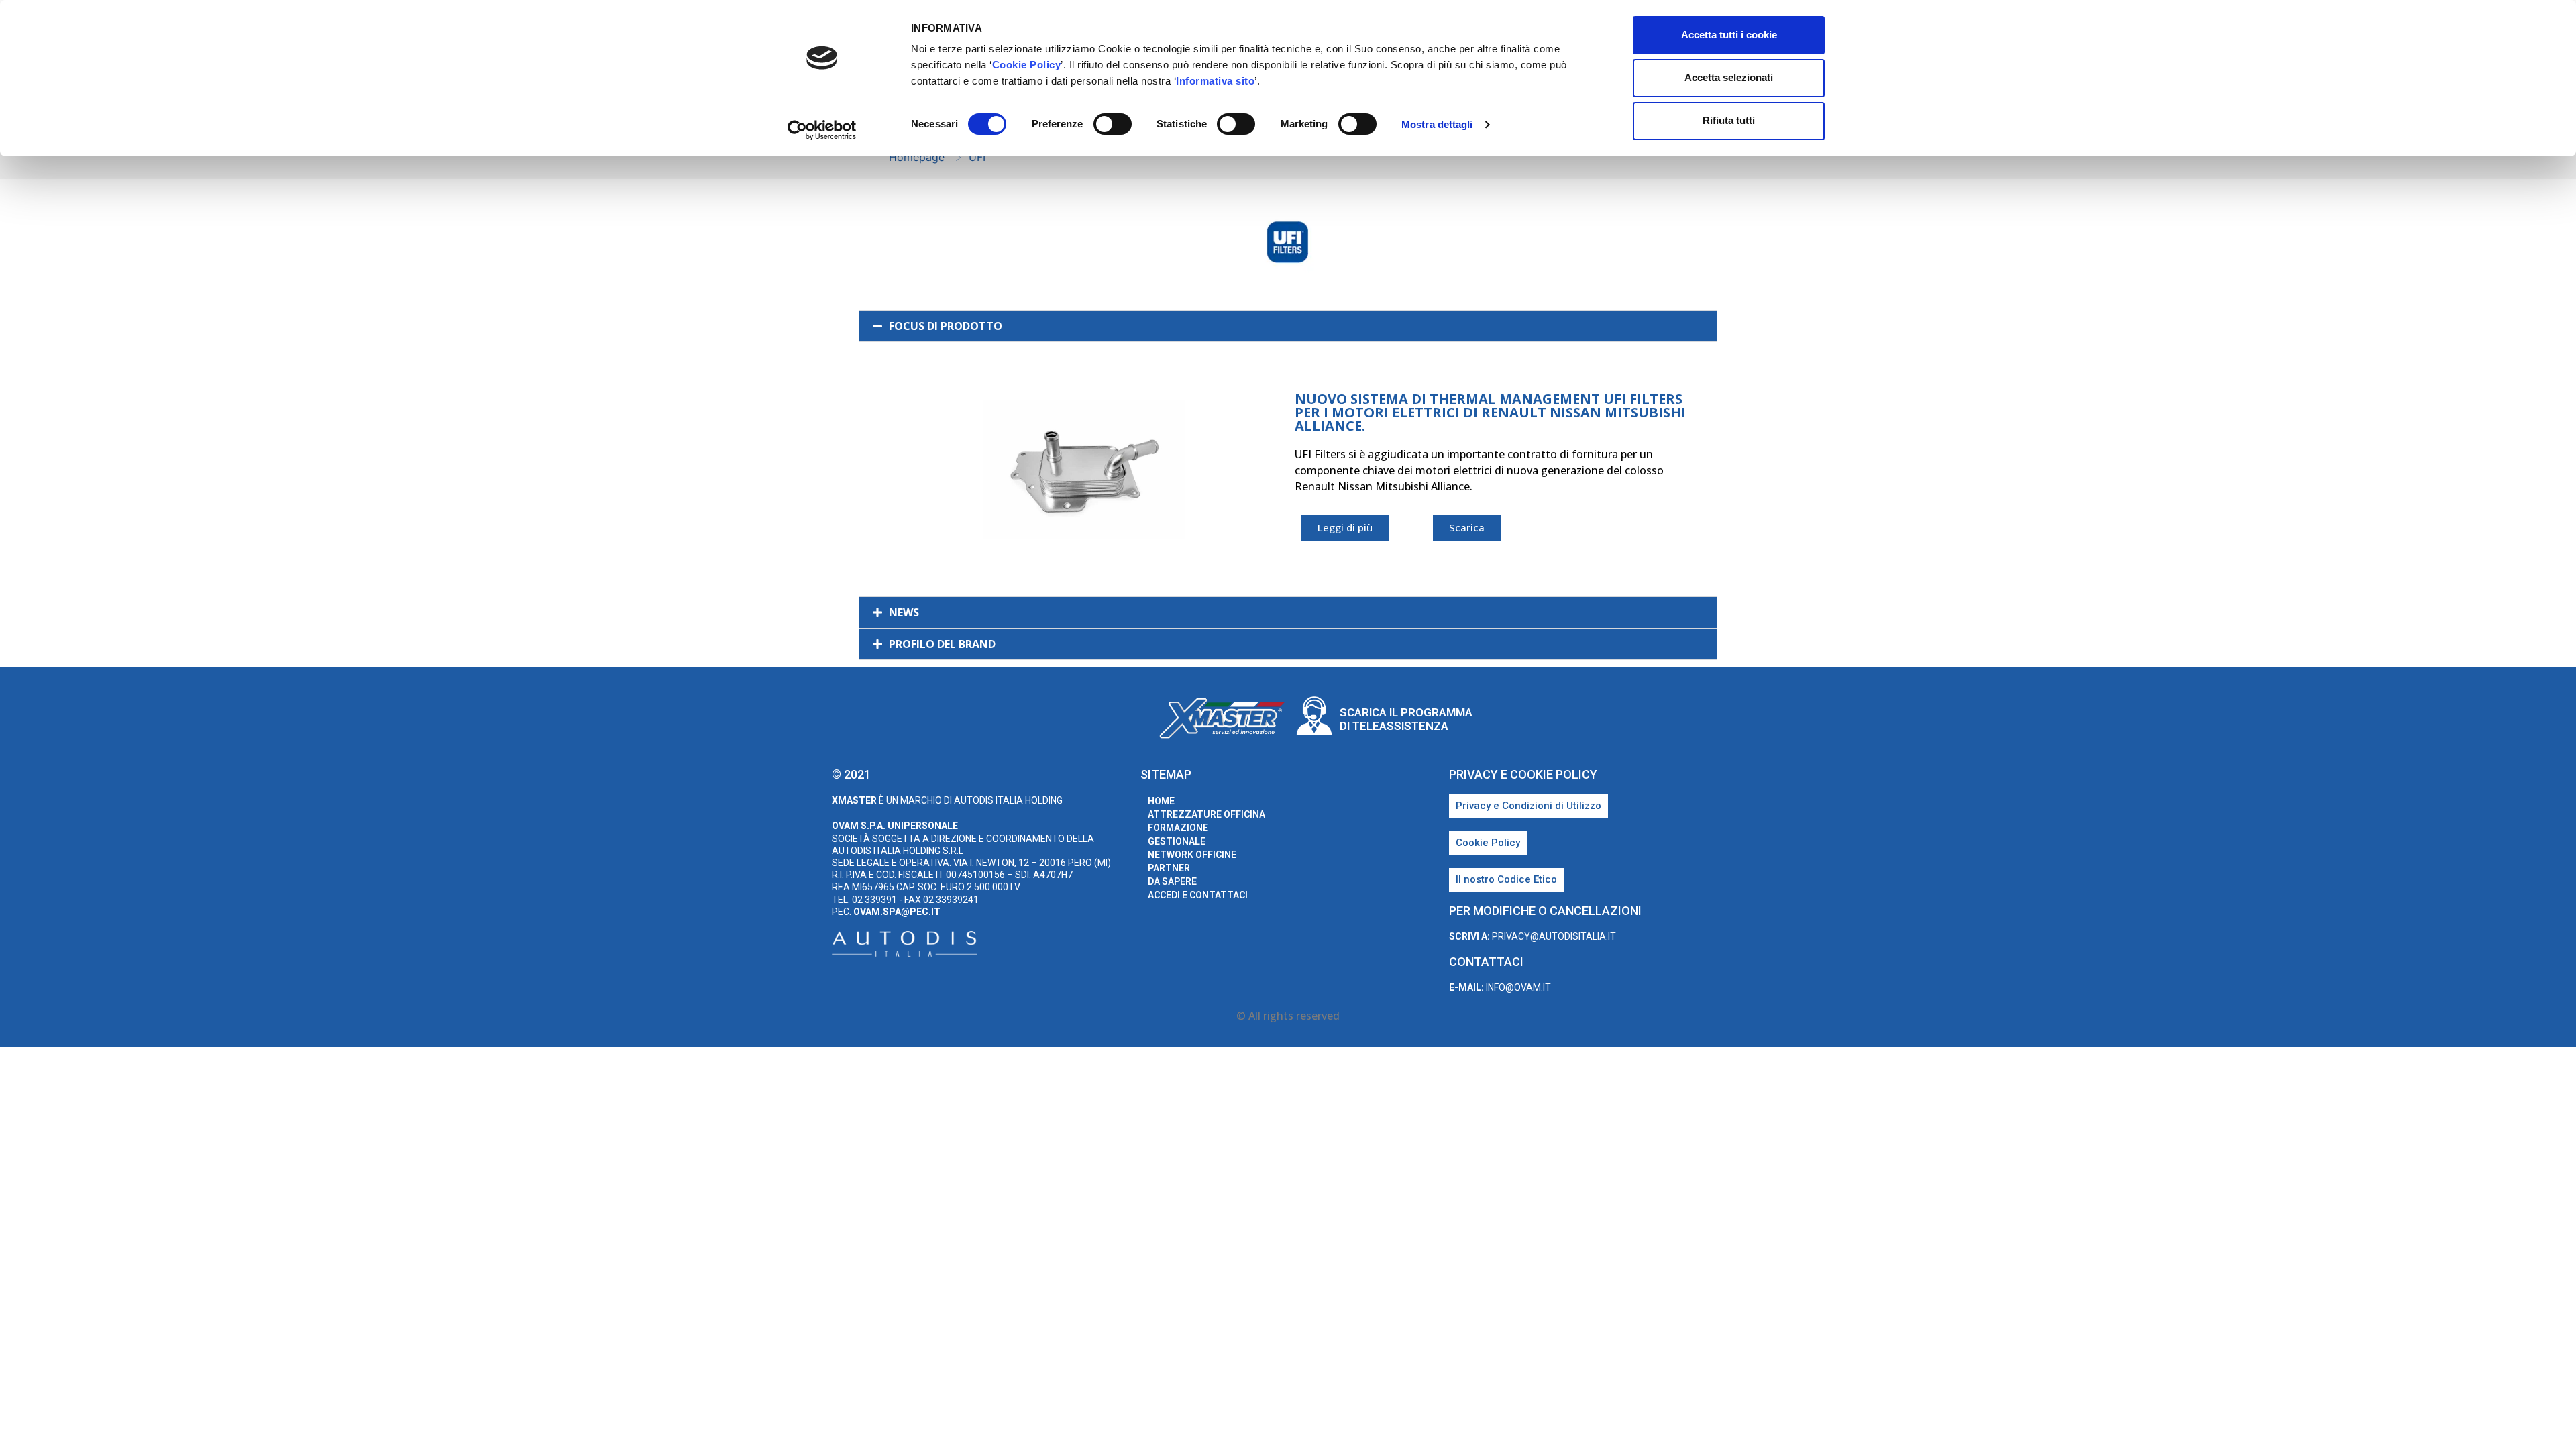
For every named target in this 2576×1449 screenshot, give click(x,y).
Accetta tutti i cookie (1729, 35)
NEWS (904, 612)
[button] (1288, 326)
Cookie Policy (1027, 65)
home (1161, 801)
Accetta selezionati (1729, 77)
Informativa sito (1215, 81)
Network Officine (1192, 855)
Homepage (917, 157)
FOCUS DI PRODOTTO (946, 326)
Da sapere (1172, 881)
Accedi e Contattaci (1198, 895)
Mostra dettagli (1437, 124)
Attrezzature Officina (1206, 814)
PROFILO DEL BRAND (942, 644)
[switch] (1113, 124)
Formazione (1178, 828)
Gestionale (1177, 841)
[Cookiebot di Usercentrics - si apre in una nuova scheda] (822, 130)
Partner (1169, 868)
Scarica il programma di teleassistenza (1406, 719)
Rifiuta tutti (1729, 120)
